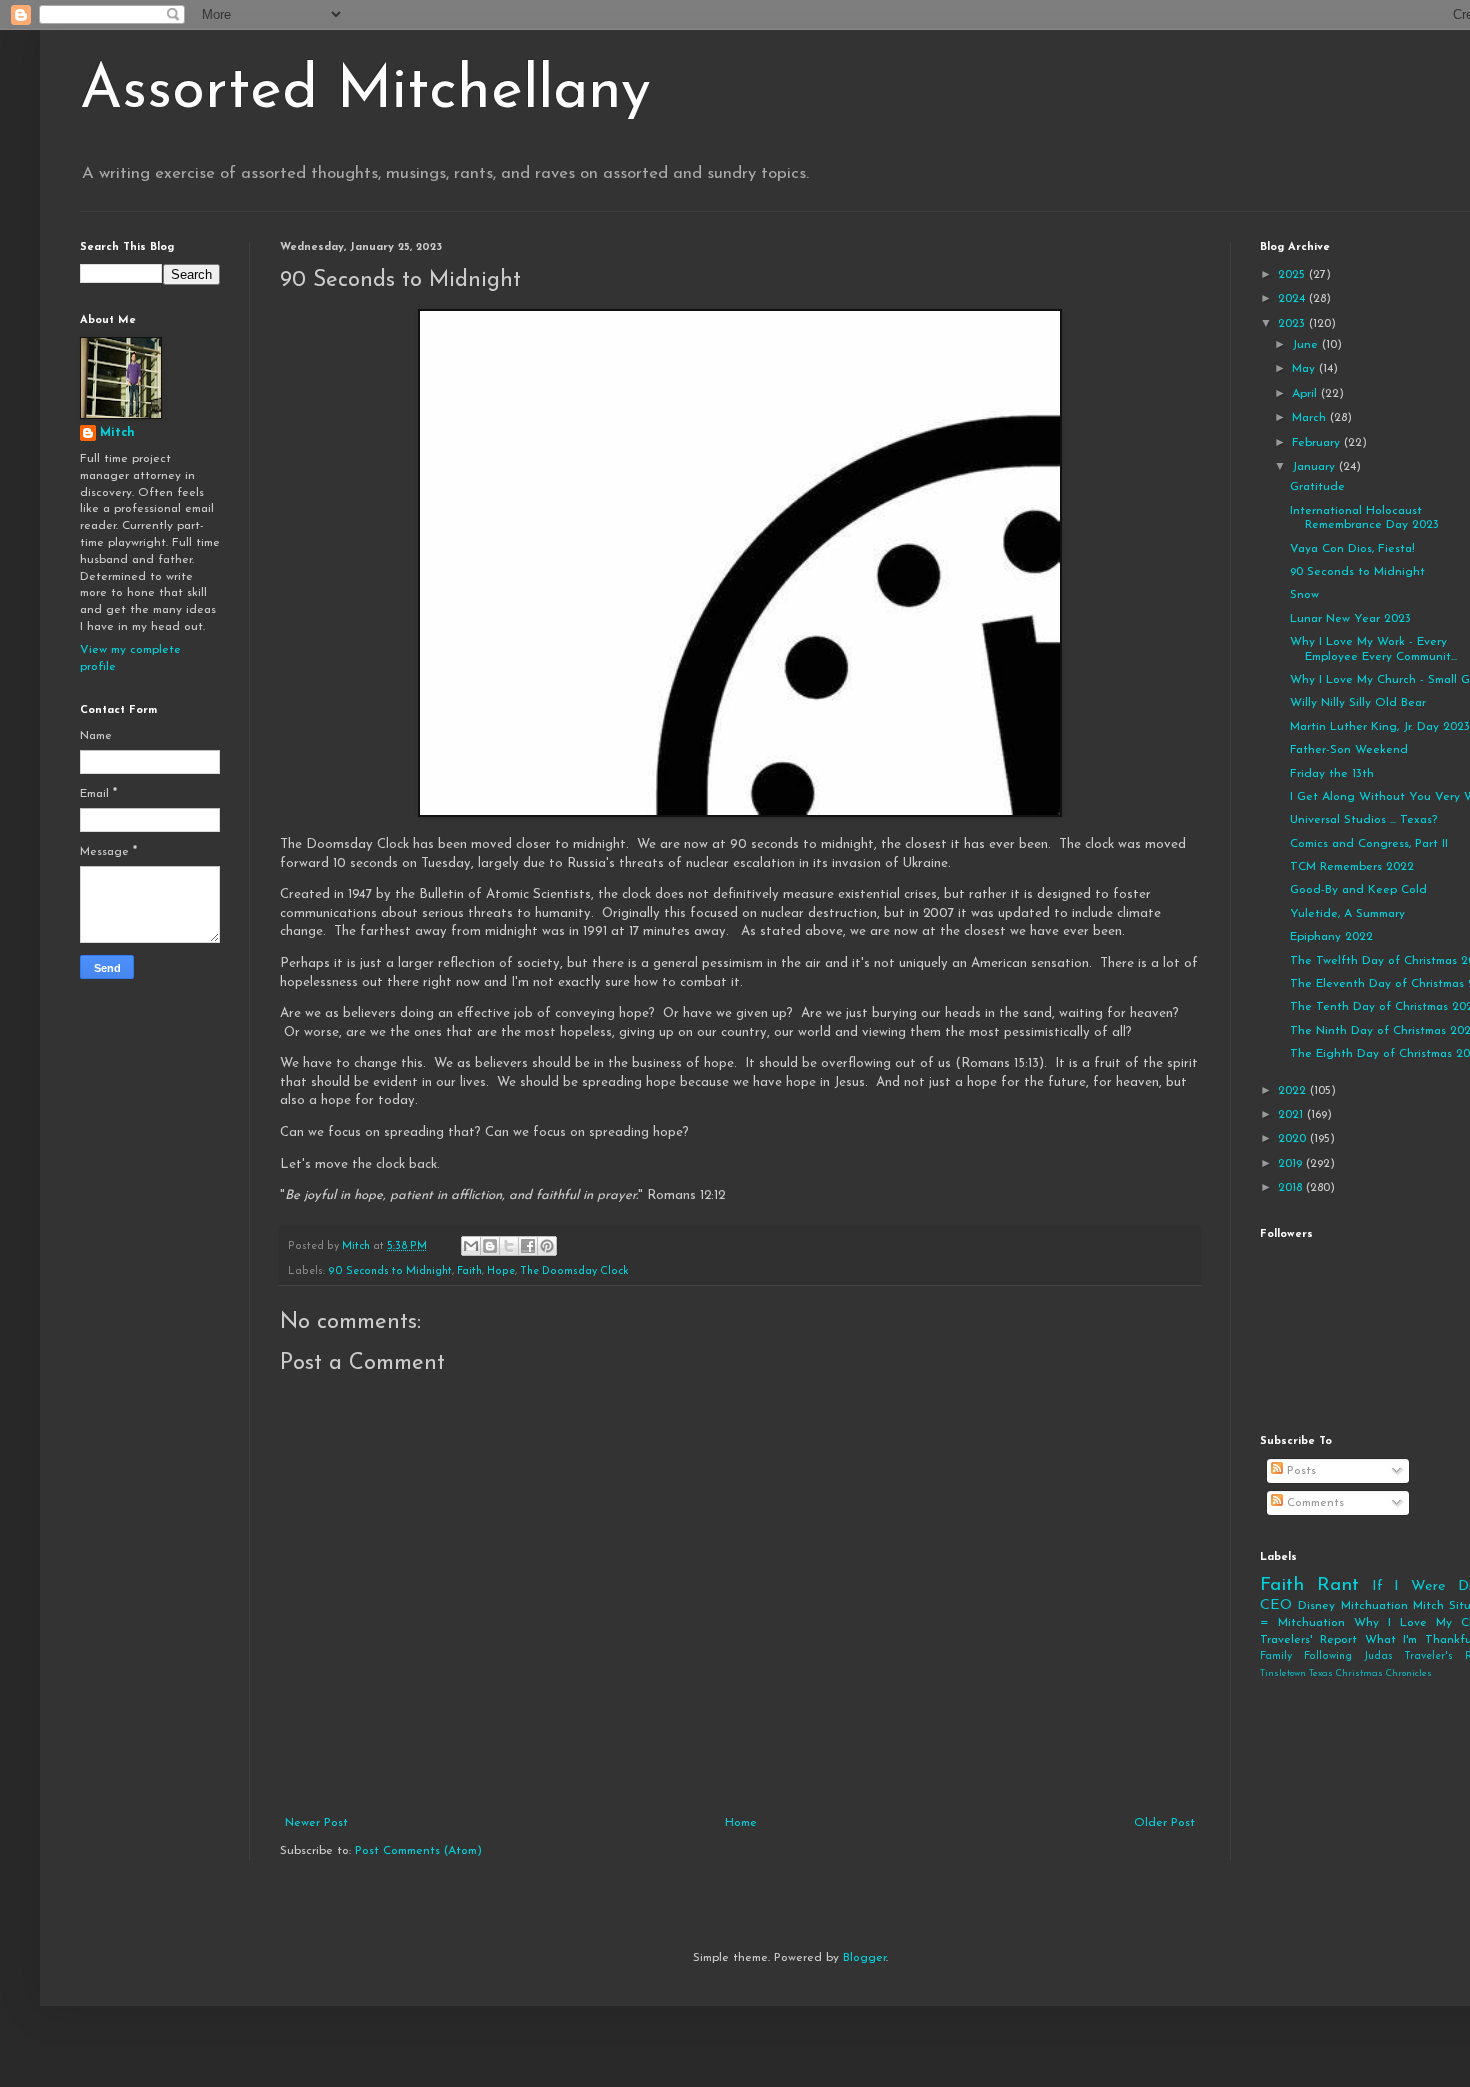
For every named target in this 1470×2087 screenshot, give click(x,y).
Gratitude (1317, 487)
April (1306, 394)
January (1315, 467)
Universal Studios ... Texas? (1363, 820)
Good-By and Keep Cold (1358, 890)
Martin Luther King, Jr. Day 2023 (1380, 727)
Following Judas (1348, 1656)
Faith (469, 1271)
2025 (1293, 275)
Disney (1316, 1606)
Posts (1299, 1471)
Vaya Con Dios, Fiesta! (1352, 549)
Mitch (117, 433)
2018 (1292, 1188)
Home (741, 1823)
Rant (1338, 1585)
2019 (1292, 1164)
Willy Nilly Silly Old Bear (1358, 703)
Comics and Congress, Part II (1369, 844)
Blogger (864, 1958)
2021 (1292, 1115)
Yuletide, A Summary (1347, 914)
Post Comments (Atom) (418, 1851)
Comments (1313, 1503)
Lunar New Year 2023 (1350, 619)
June (1307, 345)
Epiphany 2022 (1331, 937)
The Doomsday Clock (574, 1271)
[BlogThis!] (490, 1246)
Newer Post (316, 1823)
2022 (1294, 1091)
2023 (1293, 324)
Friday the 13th (1332, 774)
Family (1276, 1656)
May (1305, 369)
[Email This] (471, 1246)
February (1318, 443)
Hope (501, 1271)
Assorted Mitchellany (365, 92)
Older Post (1164, 1823)
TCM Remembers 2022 (1352, 867)
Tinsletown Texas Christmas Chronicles (1346, 1673)
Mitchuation (1374, 1606)
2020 (1294, 1139)
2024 (1293, 299)
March (1311, 418)
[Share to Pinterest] (547, 1246)
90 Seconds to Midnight (390, 1271)
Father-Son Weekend (1349, 750)
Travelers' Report (1308, 1640)
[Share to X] (509, 1246)
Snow (1304, 595)
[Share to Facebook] (528, 1246)
